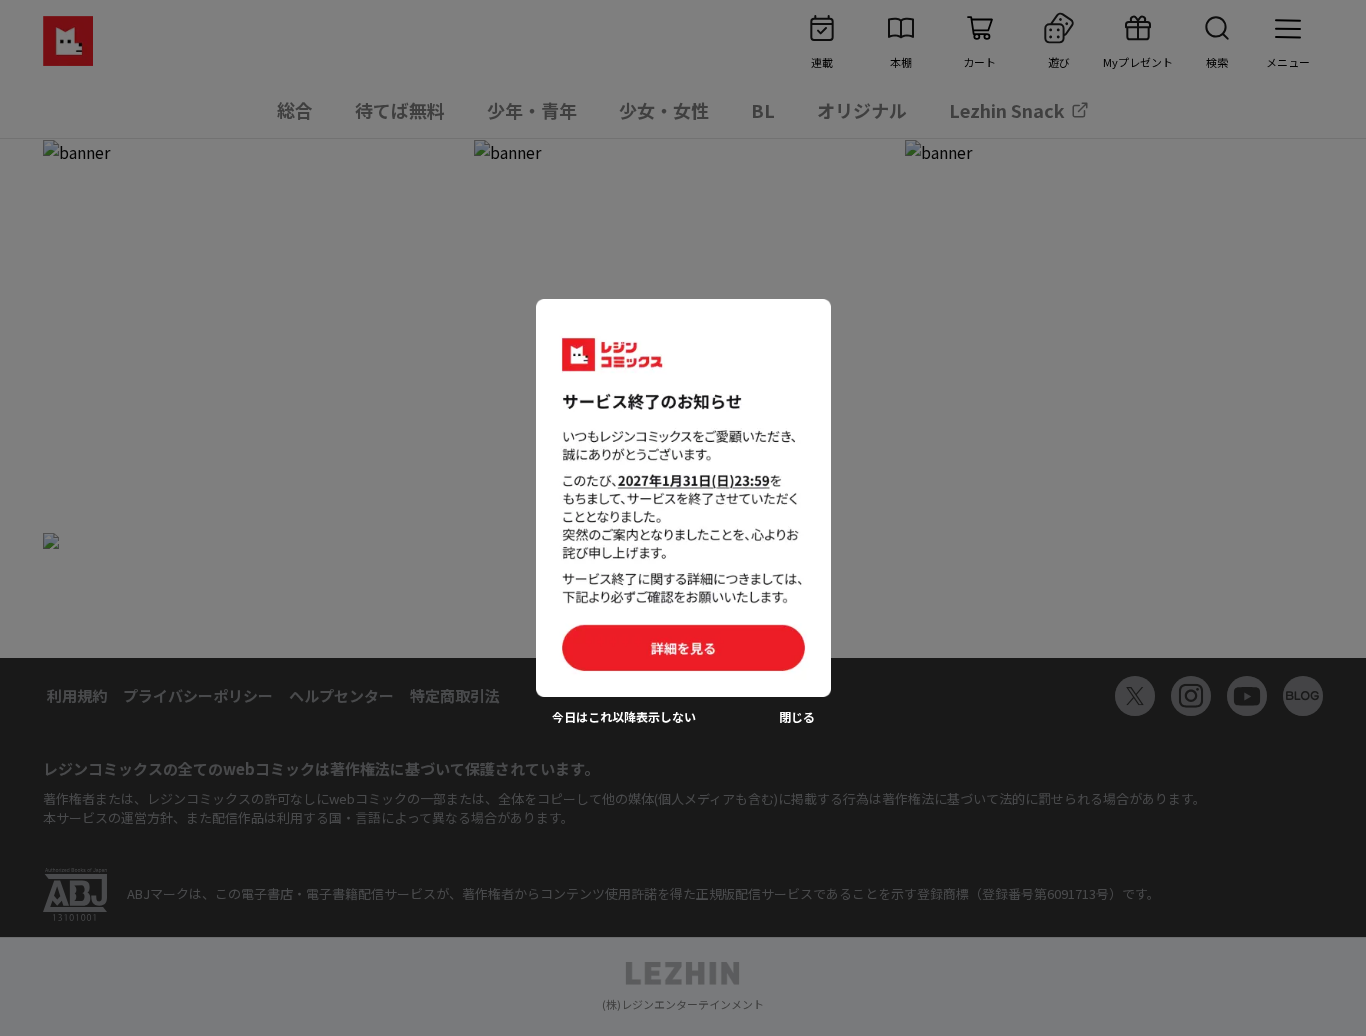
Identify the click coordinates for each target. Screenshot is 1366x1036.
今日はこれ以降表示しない (624, 717)
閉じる (797, 717)
